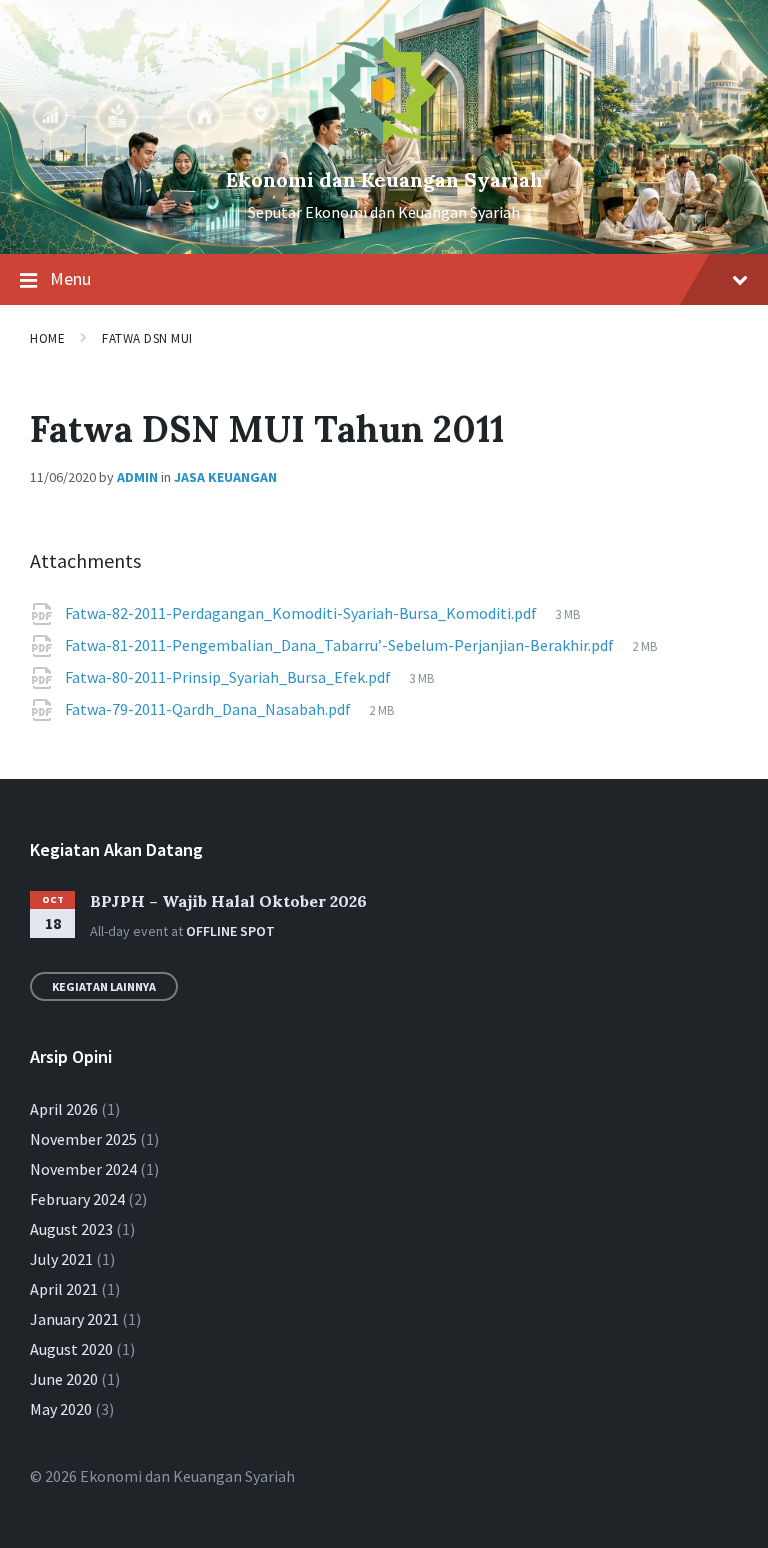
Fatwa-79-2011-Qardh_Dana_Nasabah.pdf (209, 709)
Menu (70, 278)
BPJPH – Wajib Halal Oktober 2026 (228, 901)
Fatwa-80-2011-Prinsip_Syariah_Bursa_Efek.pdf (229, 677)
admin (137, 477)
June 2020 (64, 1379)
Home (47, 338)
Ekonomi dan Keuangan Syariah (384, 179)
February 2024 (77, 1199)
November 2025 (83, 1139)
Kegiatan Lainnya (104, 986)
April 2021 (64, 1289)
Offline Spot (230, 931)
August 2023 (71, 1229)
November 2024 (83, 1169)
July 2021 (61, 1259)
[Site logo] (384, 146)
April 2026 (64, 1109)
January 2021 (74, 1319)
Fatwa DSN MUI (147, 338)
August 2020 (71, 1349)
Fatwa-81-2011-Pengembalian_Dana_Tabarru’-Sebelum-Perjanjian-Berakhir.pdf (341, 645)
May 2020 (61, 1409)
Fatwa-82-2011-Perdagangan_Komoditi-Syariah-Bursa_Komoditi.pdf (302, 613)
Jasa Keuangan (225, 477)
